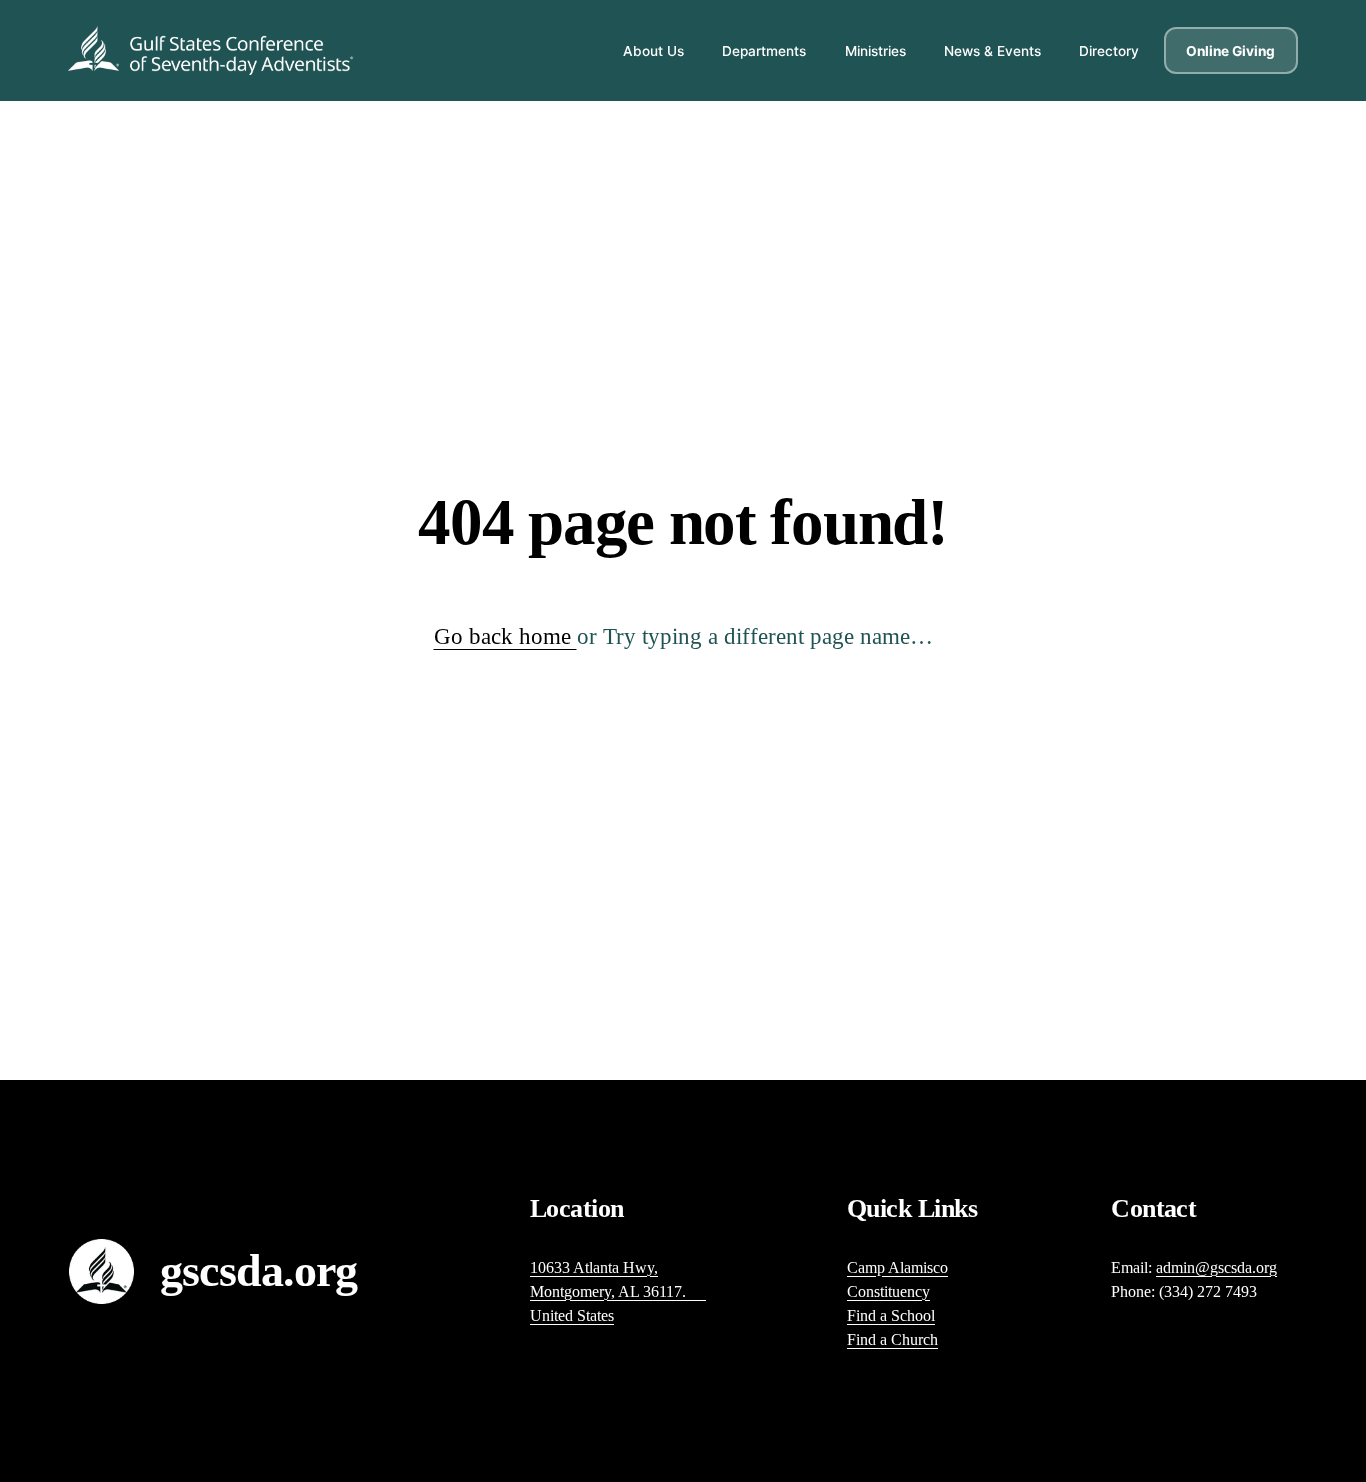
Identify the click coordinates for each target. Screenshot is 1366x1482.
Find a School (891, 1315)
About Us (653, 51)
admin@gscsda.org (1216, 1267)
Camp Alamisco (897, 1267)
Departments (764, 51)
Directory (1109, 51)
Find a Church (892, 1339)
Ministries (875, 51)
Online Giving (1230, 51)
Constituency (888, 1291)
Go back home (505, 636)
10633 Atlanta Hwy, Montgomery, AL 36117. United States (618, 1291)
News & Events (992, 51)
